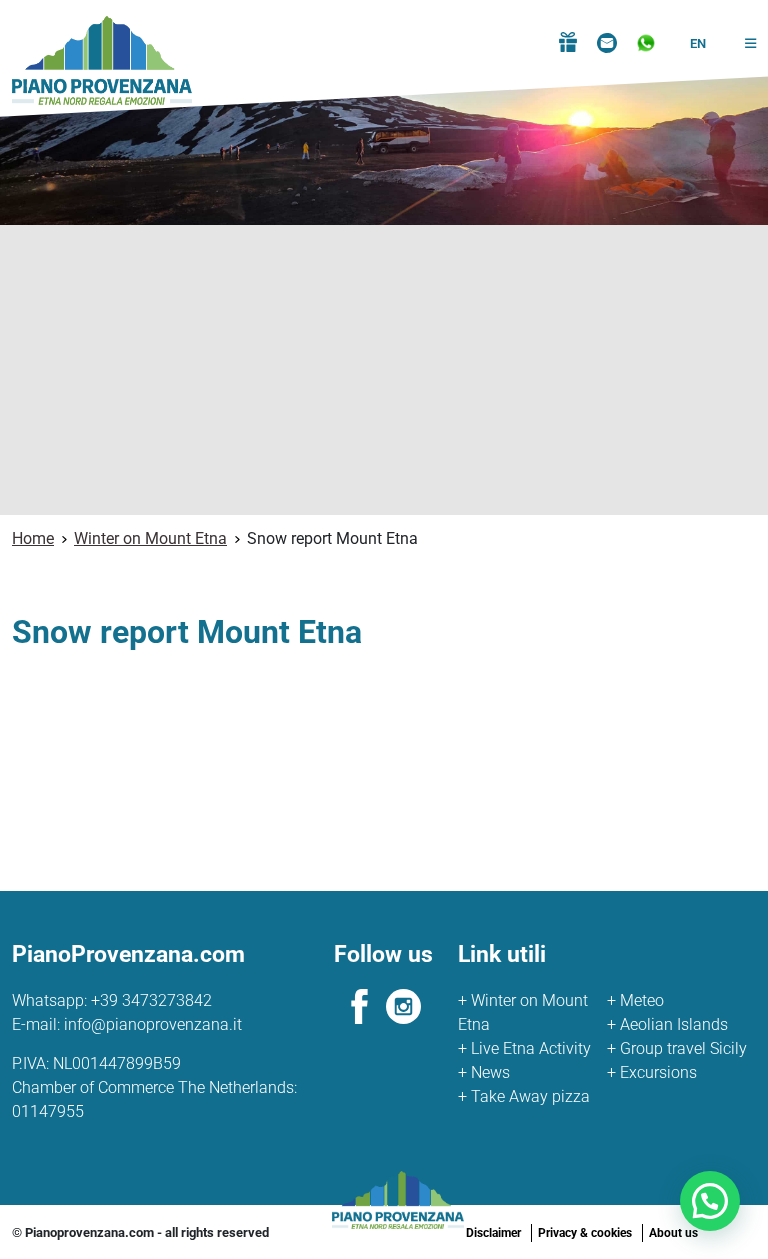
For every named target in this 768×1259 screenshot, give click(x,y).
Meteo (635, 1000)
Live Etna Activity (524, 1048)
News (484, 1072)
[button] (743, 44)
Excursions (652, 1072)
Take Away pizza (524, 1096)
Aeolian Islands (667, 1024)
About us (673, 1233)
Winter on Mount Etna (523, 1012)
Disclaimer (493, 1233)
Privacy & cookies (585, 1233)
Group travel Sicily (677, 1048)
